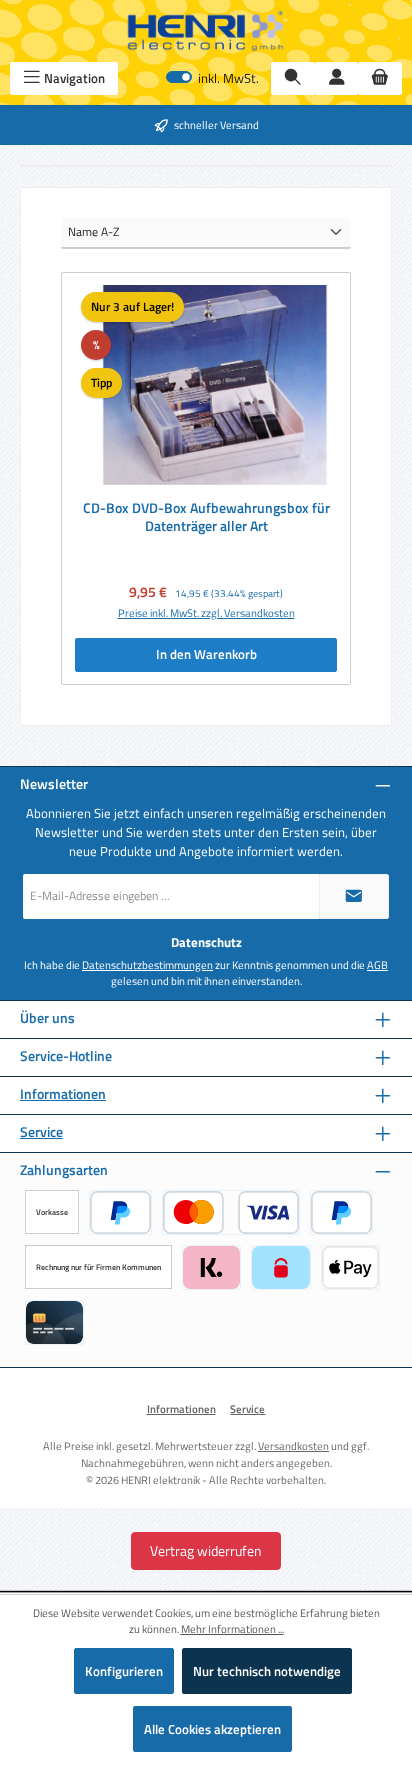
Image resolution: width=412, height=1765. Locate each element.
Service (41, 1132)
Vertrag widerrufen (206, 1550)
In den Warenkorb (206, 654)
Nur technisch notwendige (267, 1671)
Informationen (63, 1094)
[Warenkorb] (380, 78)
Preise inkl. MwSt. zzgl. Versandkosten (206, 613)
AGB (377, 965)
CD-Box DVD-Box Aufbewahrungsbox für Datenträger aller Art (206, 517)
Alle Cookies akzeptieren (212, 1729)
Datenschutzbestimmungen (147, 965)
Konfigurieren (124, 1671)
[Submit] (354, 896)
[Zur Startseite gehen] (206, 31)
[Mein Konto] (337, 78)
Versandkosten (293, 1445)
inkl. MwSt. (212, 78)
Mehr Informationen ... (232, 1629)
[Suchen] (293, 78)
